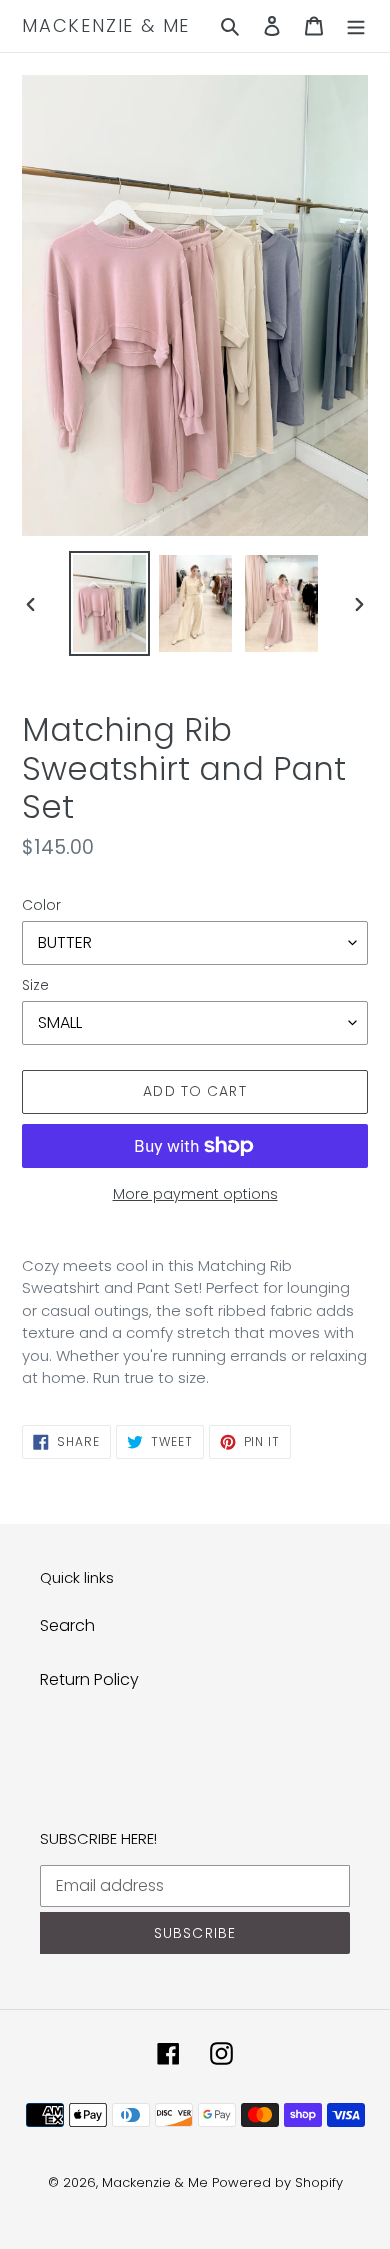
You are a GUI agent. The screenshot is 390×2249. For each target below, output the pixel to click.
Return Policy (89, 1679)
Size (35, 985)
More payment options (195, 1194)
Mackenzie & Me (106, 26)
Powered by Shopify (277, 2182)
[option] (110, 603)
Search (67, 1625)
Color (41, 905)
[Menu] (356, 26)
